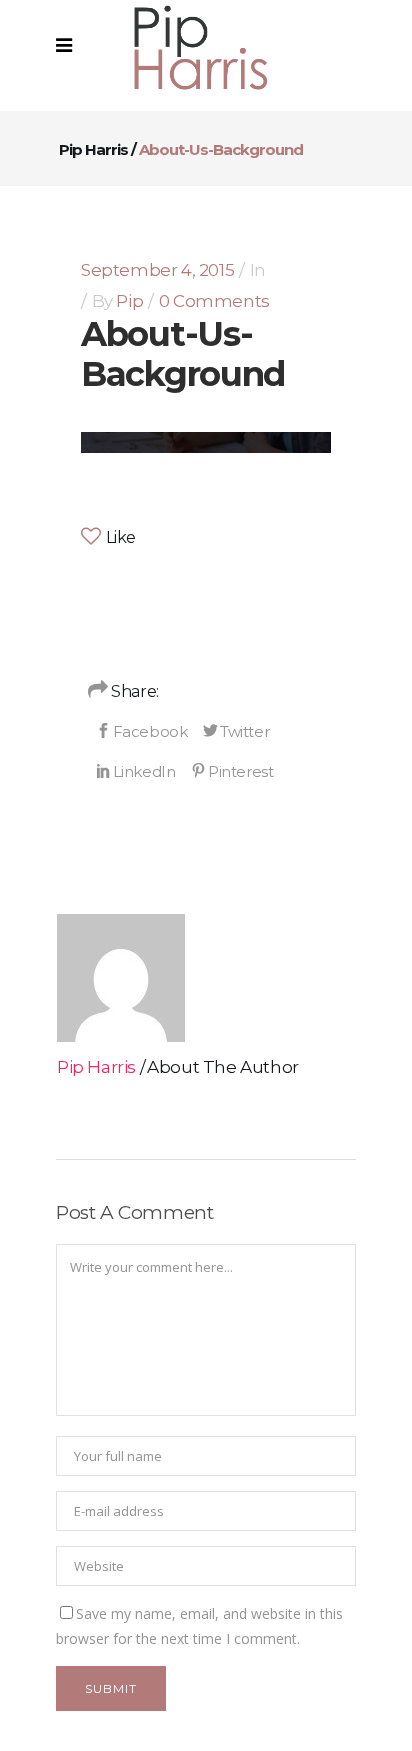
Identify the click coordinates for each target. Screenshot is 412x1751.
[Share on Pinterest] (232, 771)
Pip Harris (93, 149)
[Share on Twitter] (236, 731)
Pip (129, 301)
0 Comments (214, 301)
